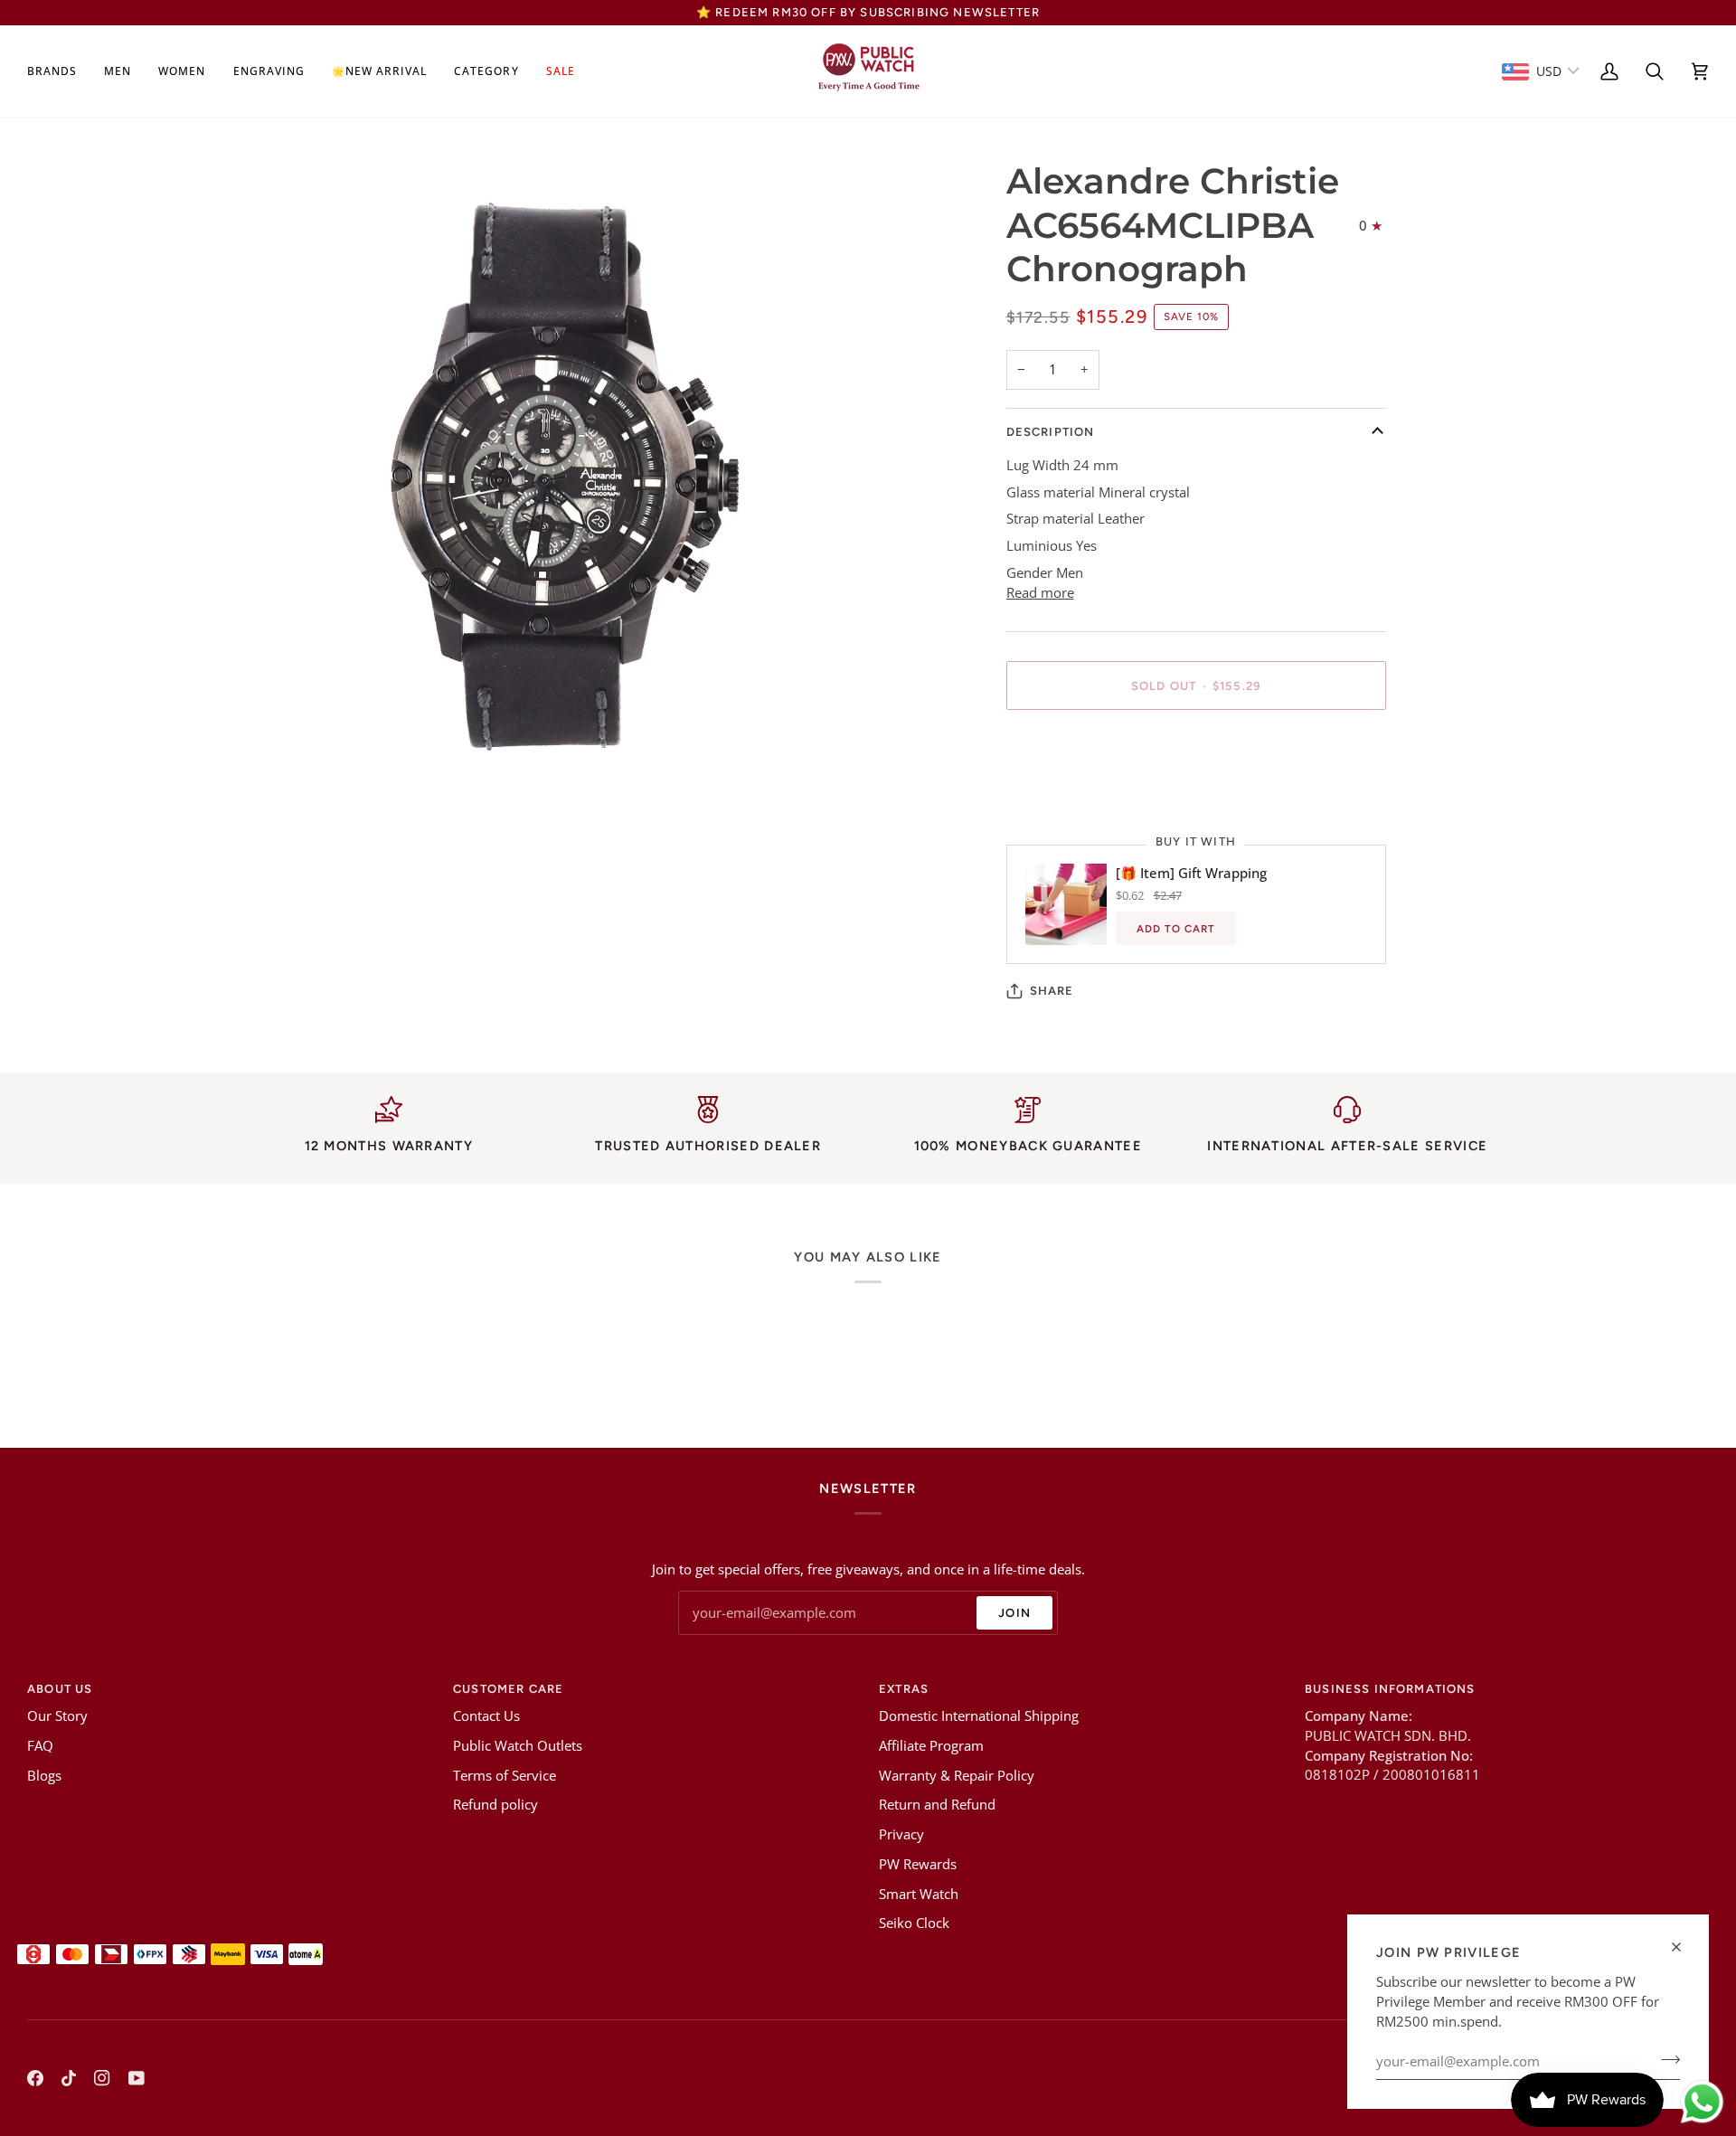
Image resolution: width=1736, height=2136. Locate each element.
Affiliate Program (931, 1746)
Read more (1040, 593)
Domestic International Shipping (979, 1716)
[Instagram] (102, 2078)
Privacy (901, 1834)
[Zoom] (274, 754)
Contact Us (486, 1716)
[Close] (1684, 1947)
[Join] (1665, 2059)
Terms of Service (505, 1776)
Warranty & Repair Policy (957, 1776)
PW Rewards (918, 1864)
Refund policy (495, 1805)
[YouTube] (137, 2078)
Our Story (57, 1716)
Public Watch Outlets (518, 1746)
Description (1051, 432)
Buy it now (1196, 748)
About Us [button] (60, 1689)
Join (1014, 1613)
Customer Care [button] (508, 1689)
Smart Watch (919, 1894)
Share (1052, 991)
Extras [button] (904, 1689)
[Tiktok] (69, 2078)
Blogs (44, 1776)
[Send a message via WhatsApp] (1702, 2102)
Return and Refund (937, 1805)
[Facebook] (35, 2078)
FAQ (40, 1746)
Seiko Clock (914, 1923)
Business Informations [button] (1390, 1689)
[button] (59, 71)
